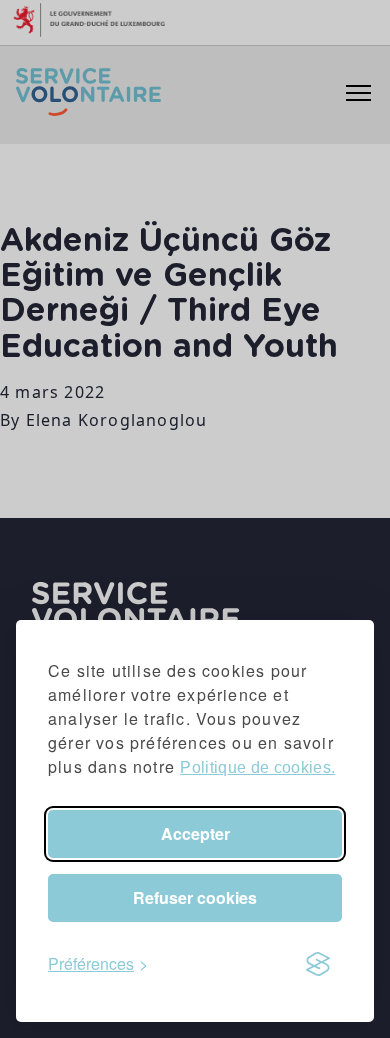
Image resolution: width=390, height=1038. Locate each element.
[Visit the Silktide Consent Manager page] (318, 964)
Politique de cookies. (257, 767)
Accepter (195, 833)
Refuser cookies (195, 897)
